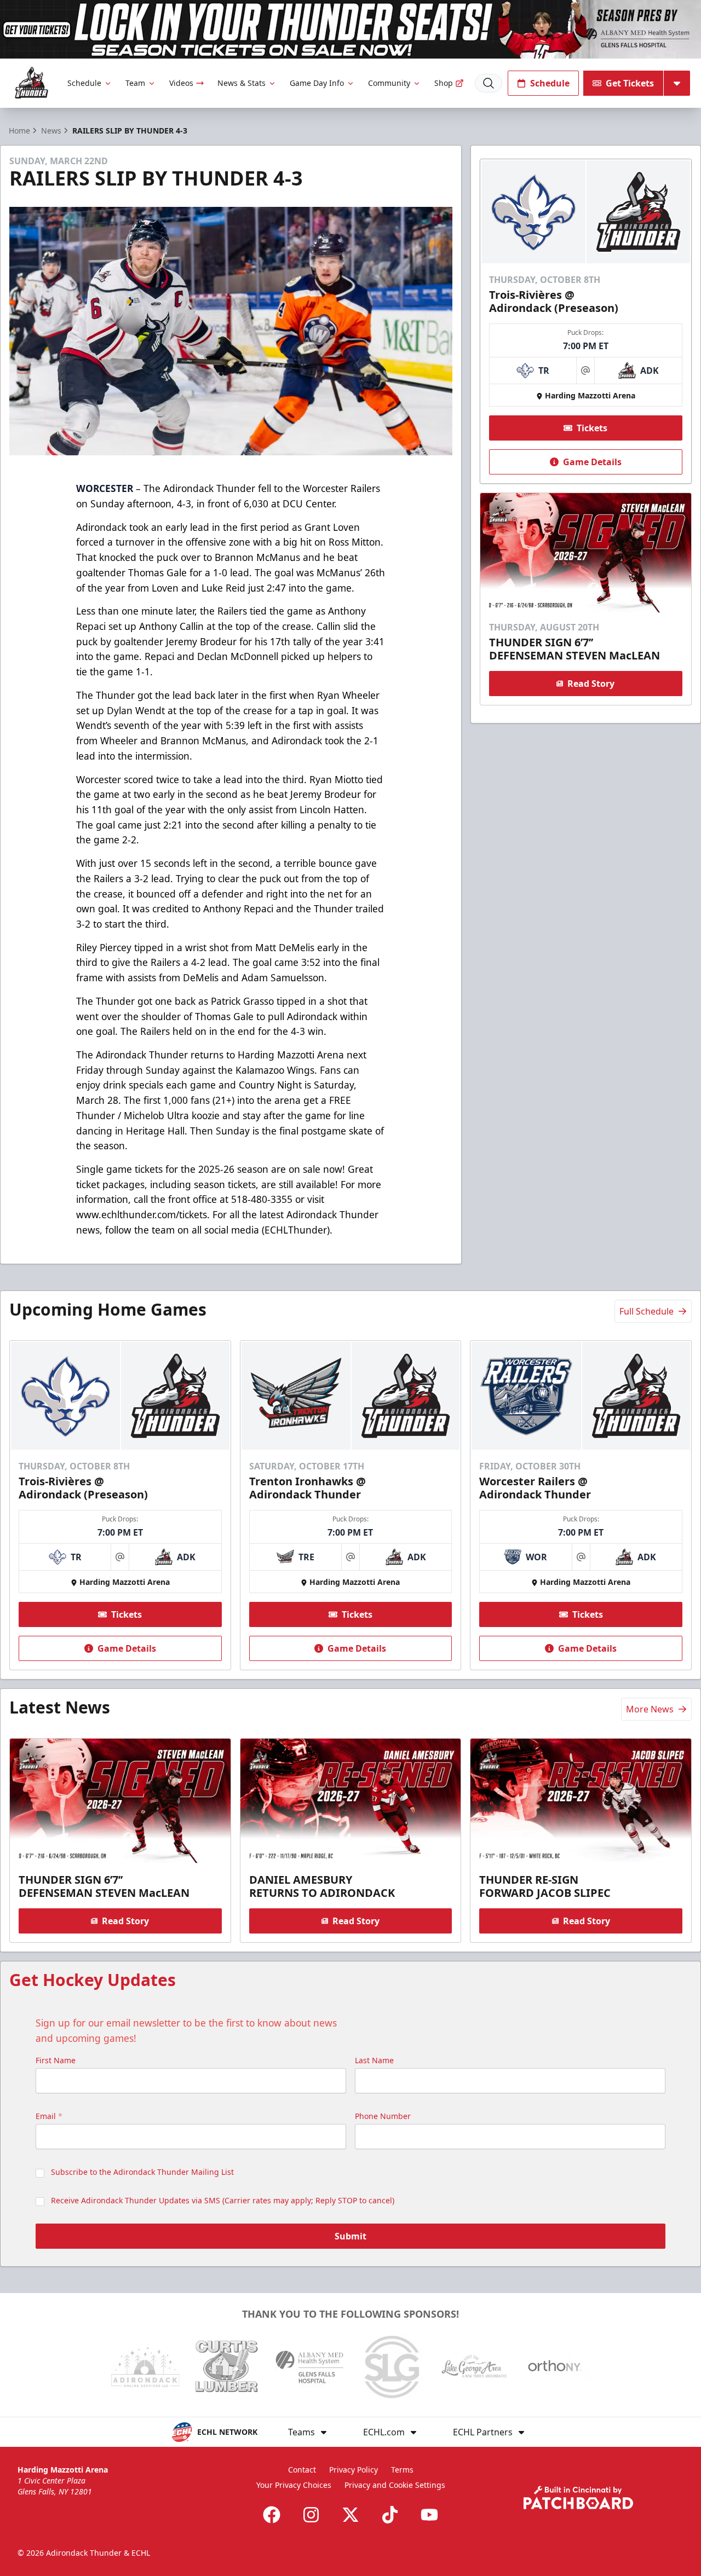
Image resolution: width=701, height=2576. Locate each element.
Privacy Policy (354, 2470)
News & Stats (242, 83)
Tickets (592, 428)
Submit (350, 2236)
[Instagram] (311, 2515)
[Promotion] (350, 29)
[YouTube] (429, 2515)
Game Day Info (317, 83)
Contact (302, 2470)
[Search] (489, 83)
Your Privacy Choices (294, 2485)
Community (389, 83)
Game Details (592, 462)
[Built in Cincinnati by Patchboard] (578, 2497)
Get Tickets (630, 83)
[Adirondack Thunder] (31, 83)
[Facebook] (272, 2515)
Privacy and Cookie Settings (395, 2485)
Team (135, 83)
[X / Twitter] (350, 2515)
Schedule (84, 83)
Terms (402, 2470)
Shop (444, 83)
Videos (181, 83)
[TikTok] (390, 2515)
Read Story (591, 684)
